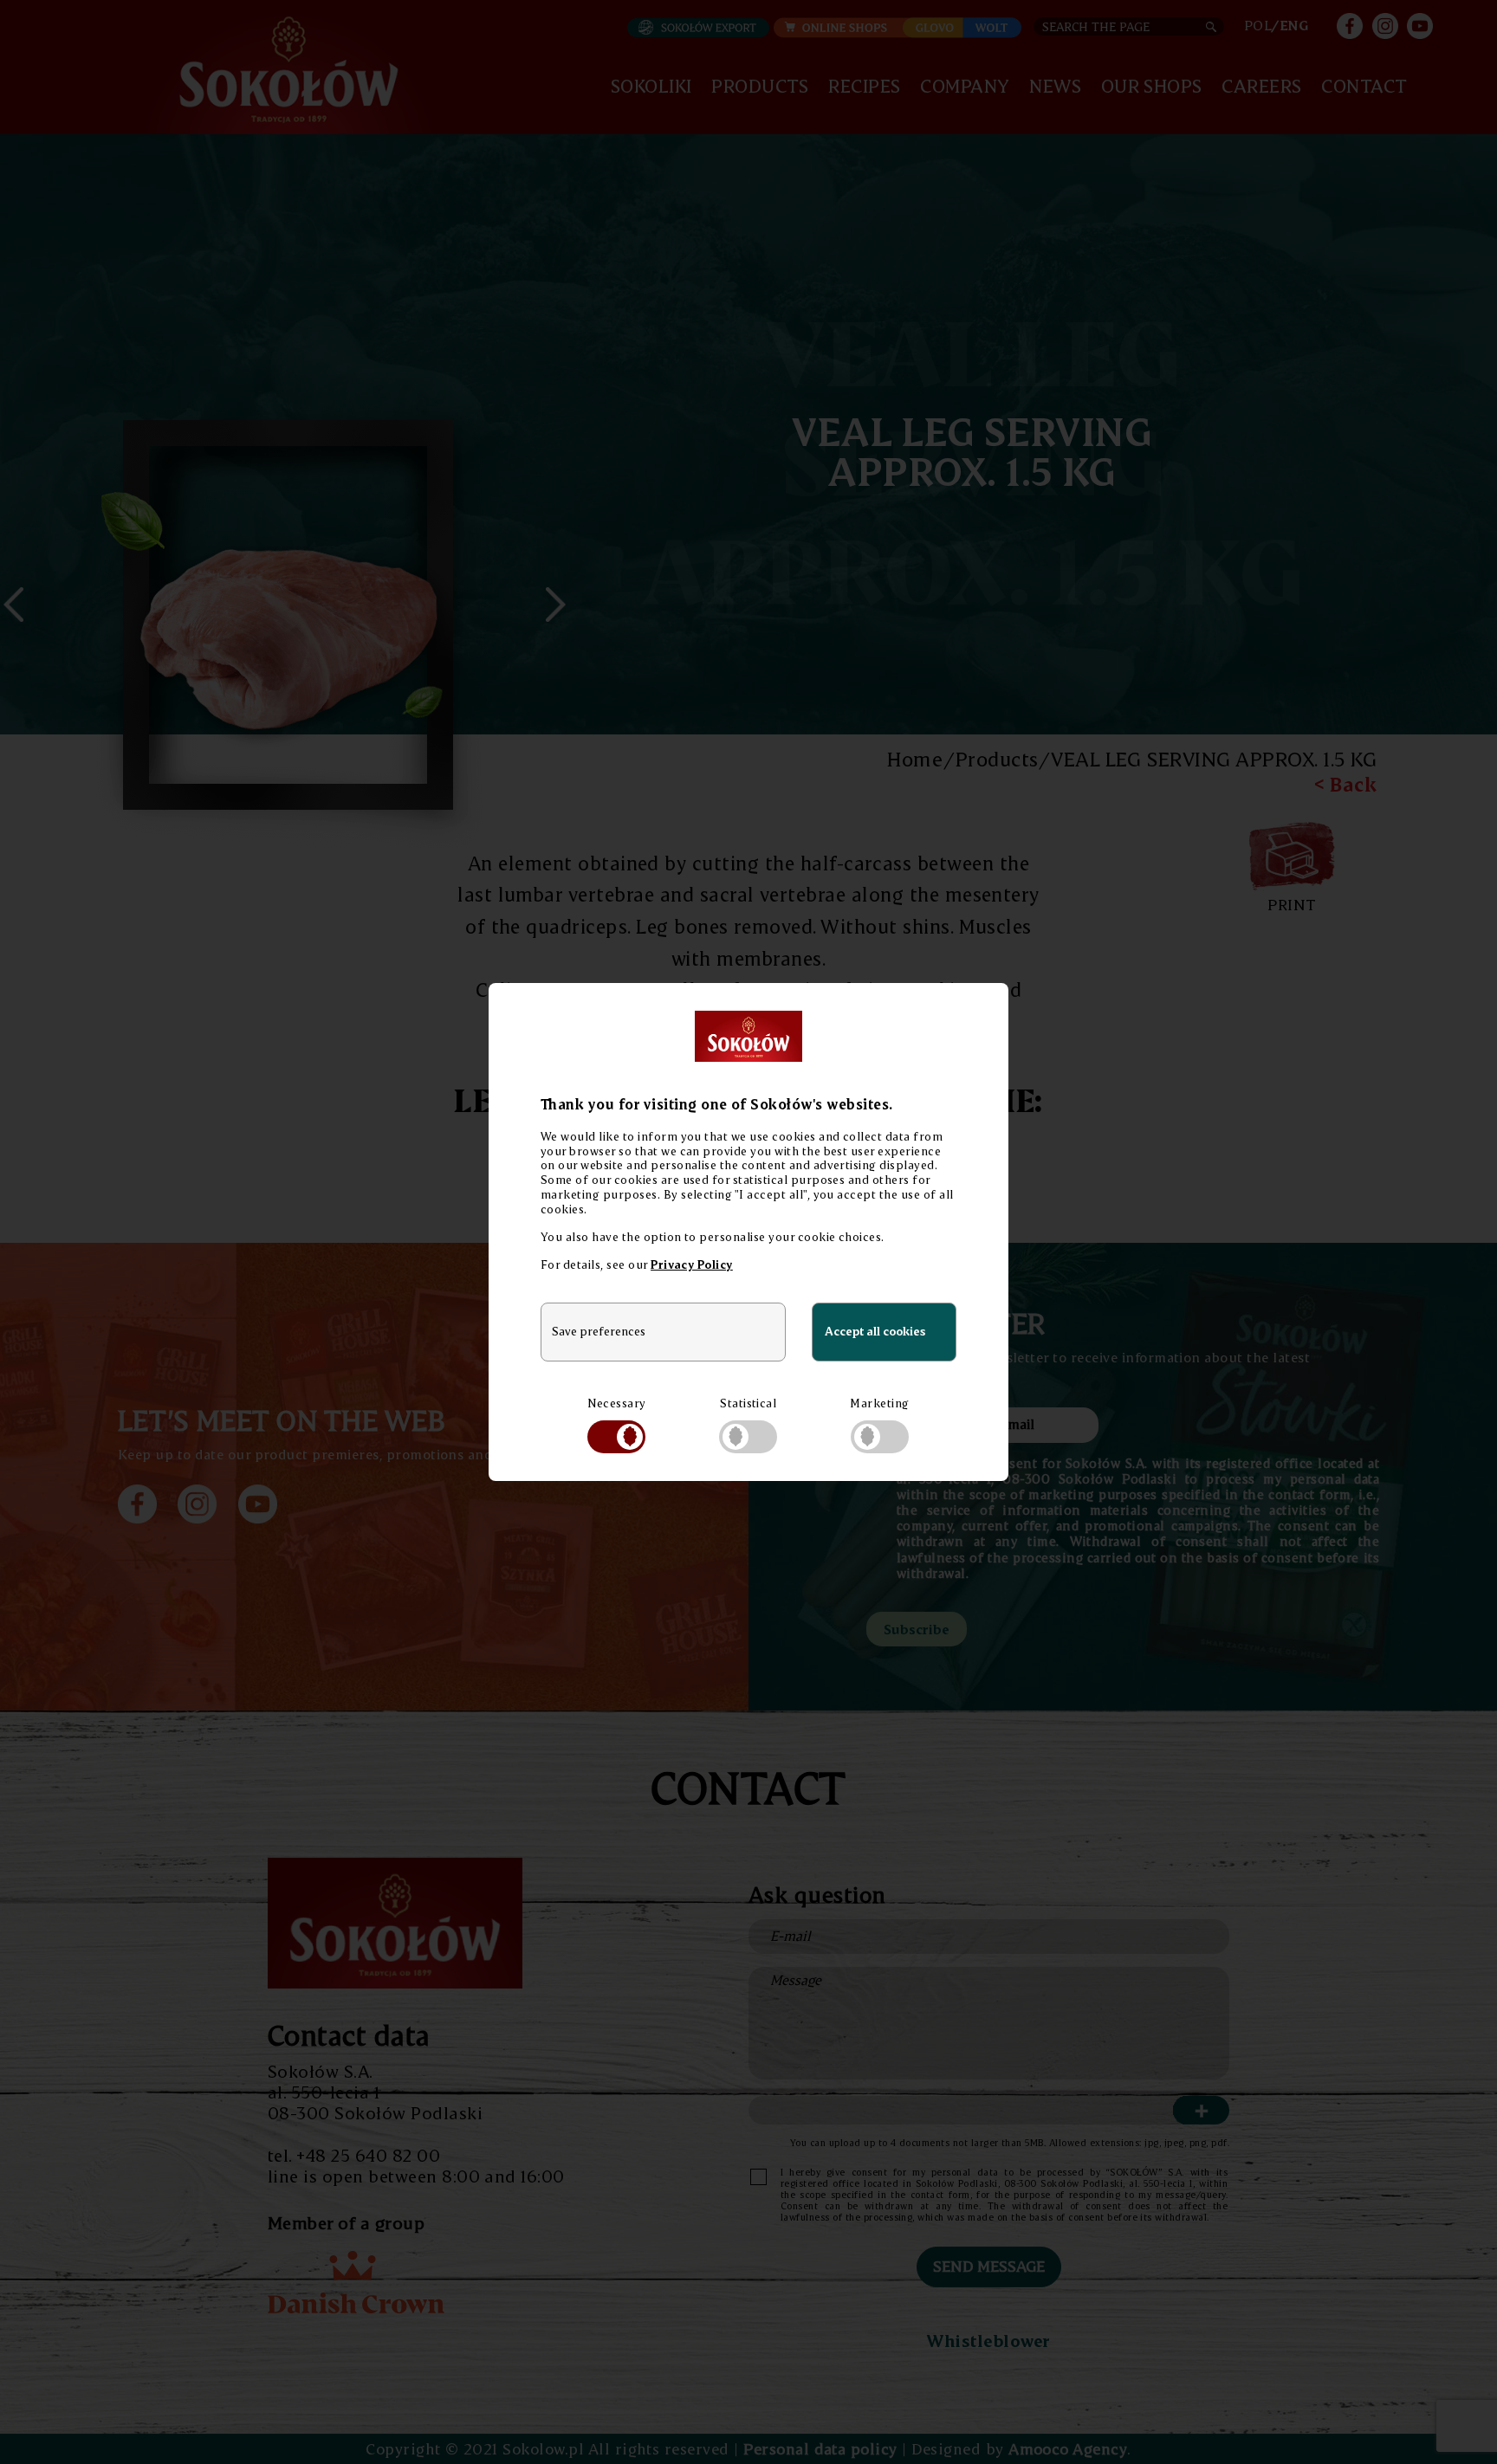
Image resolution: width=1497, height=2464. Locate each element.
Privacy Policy (692, 1264)
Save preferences (599, 1331)
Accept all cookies (875, 1331)
